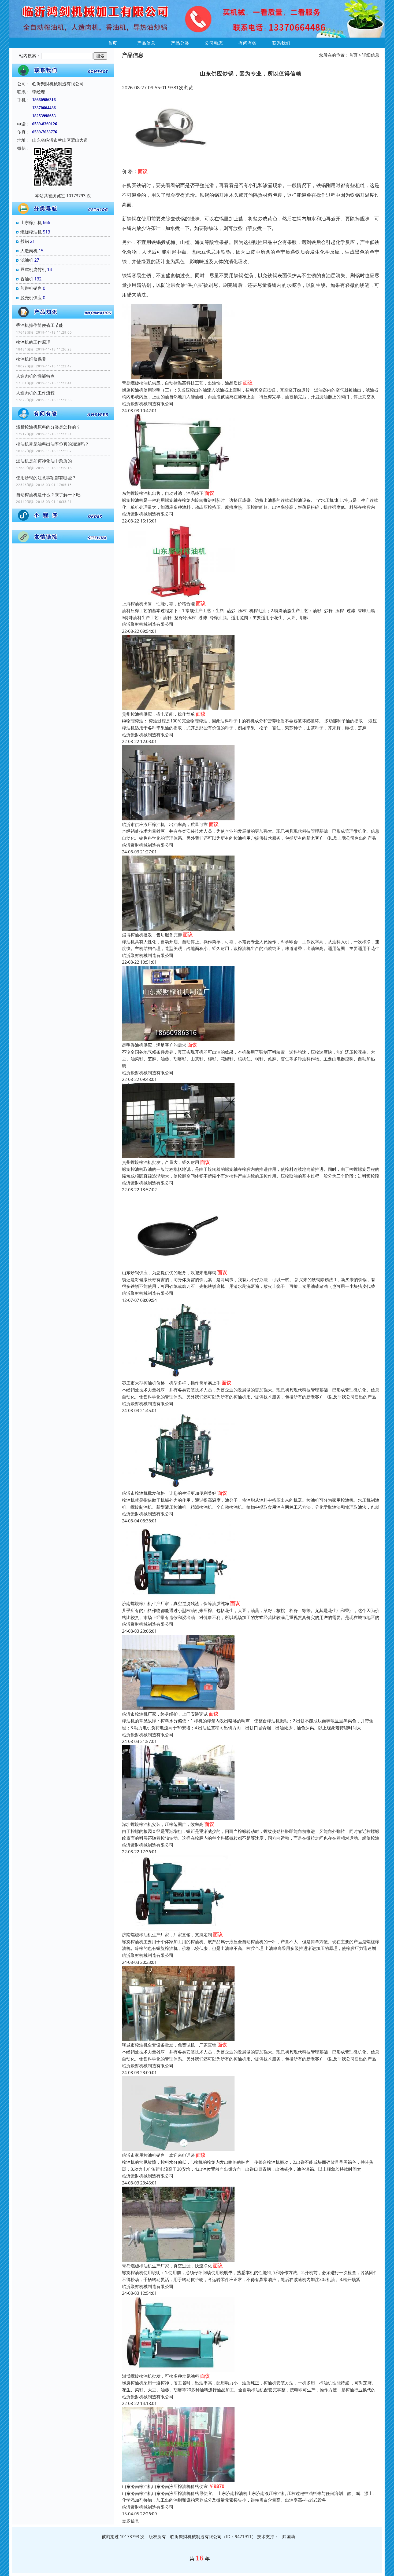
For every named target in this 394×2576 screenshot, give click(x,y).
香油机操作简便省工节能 (40, 325)
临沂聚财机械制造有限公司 (148, 404)
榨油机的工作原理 (33, 342)
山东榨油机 (31, 222)
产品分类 (180, 43)
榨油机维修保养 (31, 359)
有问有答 (248, 43)
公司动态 (214, 43)
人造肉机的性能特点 (35, 376)
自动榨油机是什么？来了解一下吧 (48, 495)
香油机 (27, 279)
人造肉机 (29, 251)
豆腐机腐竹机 (33, 269)
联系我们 (281, 43)
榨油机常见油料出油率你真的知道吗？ (53, 444)
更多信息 (131, 2521)
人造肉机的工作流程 (35, 393)
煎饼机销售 (31, 288)
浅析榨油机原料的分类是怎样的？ (48, 427)
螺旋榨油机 (31, 232)
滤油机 (27, 260)
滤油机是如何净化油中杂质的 (44, 461)
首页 (113, 43)
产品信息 (146, 43)
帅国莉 (289, 2537)
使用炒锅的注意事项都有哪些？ (46, 478)
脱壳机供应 (31, 298)
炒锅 (25, 241)
